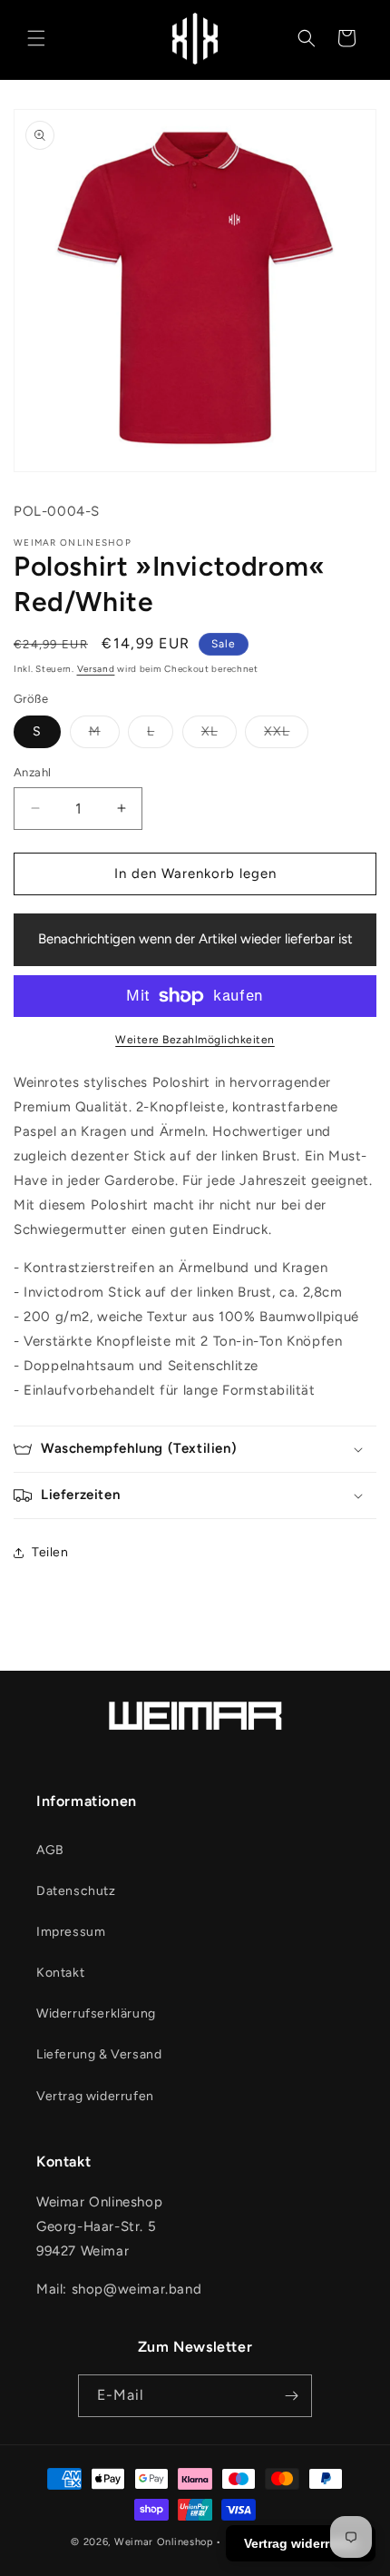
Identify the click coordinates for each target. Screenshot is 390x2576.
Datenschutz (76, 1891)
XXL (277, 731)
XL (210, 731)
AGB (50, 1850)
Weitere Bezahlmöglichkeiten (195, 1040)
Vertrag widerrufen (95, 2096)
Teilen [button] (50, 1552)
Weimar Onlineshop (164, 2542)
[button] (36, 38)
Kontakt (60, 1973)
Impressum (71, 1932)
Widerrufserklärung (96, 2013)
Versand (96, 669)
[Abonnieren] (291, 2396)
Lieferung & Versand (99, 2054)
